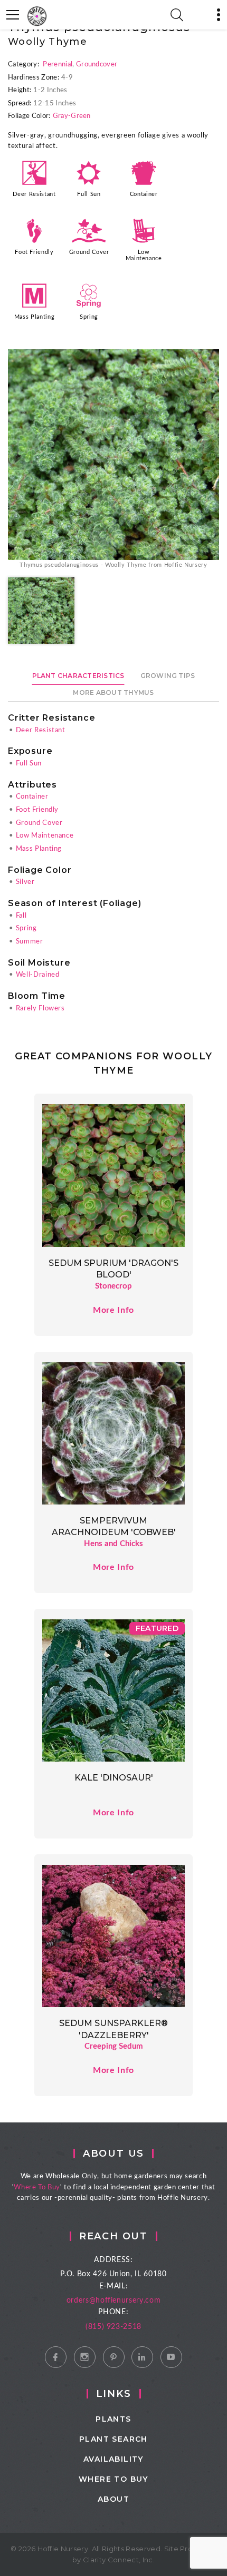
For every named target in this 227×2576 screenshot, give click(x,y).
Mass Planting (34, 317)
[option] (113, 460)
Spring (89, 317)
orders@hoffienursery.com (114, 2300)
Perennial (58, 65)
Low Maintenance (144, 255)
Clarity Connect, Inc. (119, 2560)
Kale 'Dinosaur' (114, 1778)
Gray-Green (72, 116)
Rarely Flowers (40, 1009)
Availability (113, 2459)
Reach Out (113, 2236)
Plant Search (113, 2439)
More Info (113, 1310)
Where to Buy (113, 2479)
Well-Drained (38, 975)
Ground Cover (89, 252)
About (113, 2499)
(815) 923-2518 (113, 2327)
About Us (113, 2154)
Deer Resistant (34, 194)
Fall (21, 916)
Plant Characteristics (78, 676)
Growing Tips (168, 676)
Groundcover (97, 65)
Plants (113, 2419)
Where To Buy (37, 2187)
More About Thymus (113, 692)
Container (144, 194)
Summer (30, 942)
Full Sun (89, 194)
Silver (25, 882)
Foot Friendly (34, 252)
